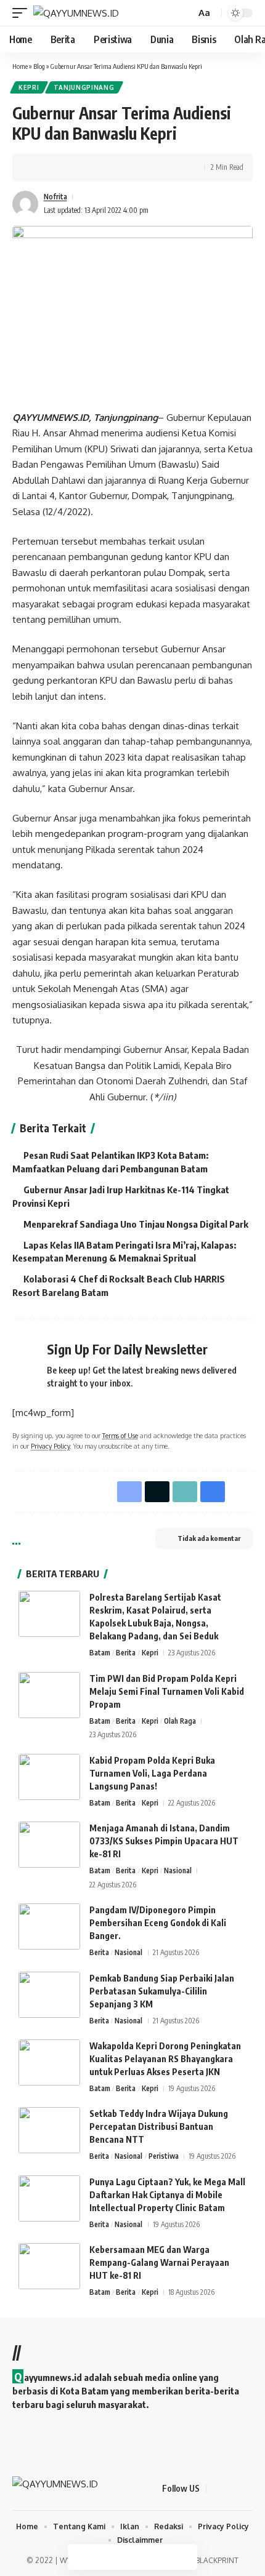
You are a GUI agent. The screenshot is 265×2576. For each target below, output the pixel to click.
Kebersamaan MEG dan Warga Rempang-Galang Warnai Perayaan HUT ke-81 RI (159, 2262)
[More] (116, 167)
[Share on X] (59, 167)
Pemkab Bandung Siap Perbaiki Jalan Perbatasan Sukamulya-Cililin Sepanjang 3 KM (162, 1991)
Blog (39, 66)
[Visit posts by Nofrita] (25, 204)
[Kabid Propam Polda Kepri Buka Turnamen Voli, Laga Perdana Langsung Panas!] (49, 1777)
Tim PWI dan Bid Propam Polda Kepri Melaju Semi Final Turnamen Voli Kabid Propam (167, 1691)
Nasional (178, 1870)
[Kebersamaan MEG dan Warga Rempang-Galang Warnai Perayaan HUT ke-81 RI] (49, 2266)
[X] (231, 2489)
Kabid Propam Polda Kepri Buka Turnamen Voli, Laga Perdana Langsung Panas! (152, 1773)
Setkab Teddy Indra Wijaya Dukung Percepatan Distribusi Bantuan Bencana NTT (159, 2126)
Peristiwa (164, 2156)
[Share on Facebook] (40, 167)
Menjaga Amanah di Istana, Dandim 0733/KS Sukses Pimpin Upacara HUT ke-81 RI (164, 1841)
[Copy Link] (78, 167)
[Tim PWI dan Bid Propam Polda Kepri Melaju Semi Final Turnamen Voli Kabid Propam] (49, 1695)
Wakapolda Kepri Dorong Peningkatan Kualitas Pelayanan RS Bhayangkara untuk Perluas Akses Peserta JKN (165, 2059)
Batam (100, 1653)
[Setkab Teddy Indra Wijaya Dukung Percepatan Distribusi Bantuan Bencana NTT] (49, 2130)
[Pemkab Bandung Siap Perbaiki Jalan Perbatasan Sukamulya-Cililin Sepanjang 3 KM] (49, 1995)
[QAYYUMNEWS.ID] (76, 13)
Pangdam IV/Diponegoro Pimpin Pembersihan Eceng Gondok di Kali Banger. (158, 1923)
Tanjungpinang (84, 87)
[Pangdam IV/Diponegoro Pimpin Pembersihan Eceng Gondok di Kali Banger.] (49, 1926)
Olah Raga (180, 1721)
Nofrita (55, 197)
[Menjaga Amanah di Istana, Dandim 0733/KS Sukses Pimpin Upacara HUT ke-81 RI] (49, 1845)
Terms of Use (120, 1435)
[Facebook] (216, 2489)
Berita (126, 1653)
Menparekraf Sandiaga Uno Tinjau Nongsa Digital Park (136, 1224)
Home (20, 66)
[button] (23, 13)
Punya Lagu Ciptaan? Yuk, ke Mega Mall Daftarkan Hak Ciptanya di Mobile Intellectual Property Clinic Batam (167, 2195)
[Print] (97, 167)
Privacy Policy (50, 1446)
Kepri (29, 87)
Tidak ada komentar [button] (209, 1538)
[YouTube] (246, 2489)
